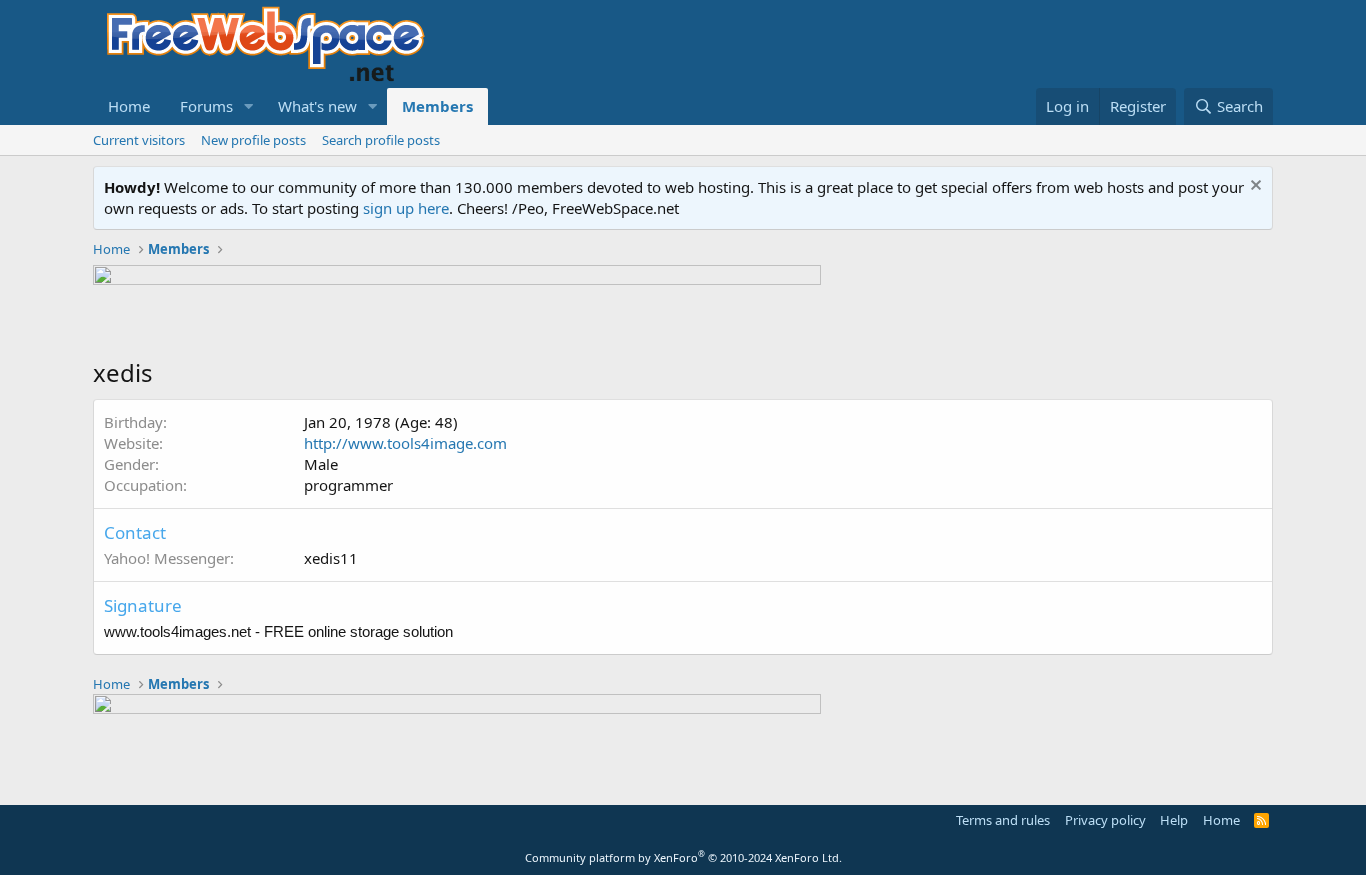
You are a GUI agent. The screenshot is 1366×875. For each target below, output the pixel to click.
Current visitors (139, 140)
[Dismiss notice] (1253, 187)
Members (437, 106)
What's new (317, 106)
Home (129, 106)
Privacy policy (1105, 820)
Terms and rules (1003, 820)
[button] (249, 106)
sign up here (406, 208)
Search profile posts (381, 140)
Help (1174, 820)
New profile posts (253, 140)
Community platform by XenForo (683, 857)
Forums (206, 106)
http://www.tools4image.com (405, 443)
